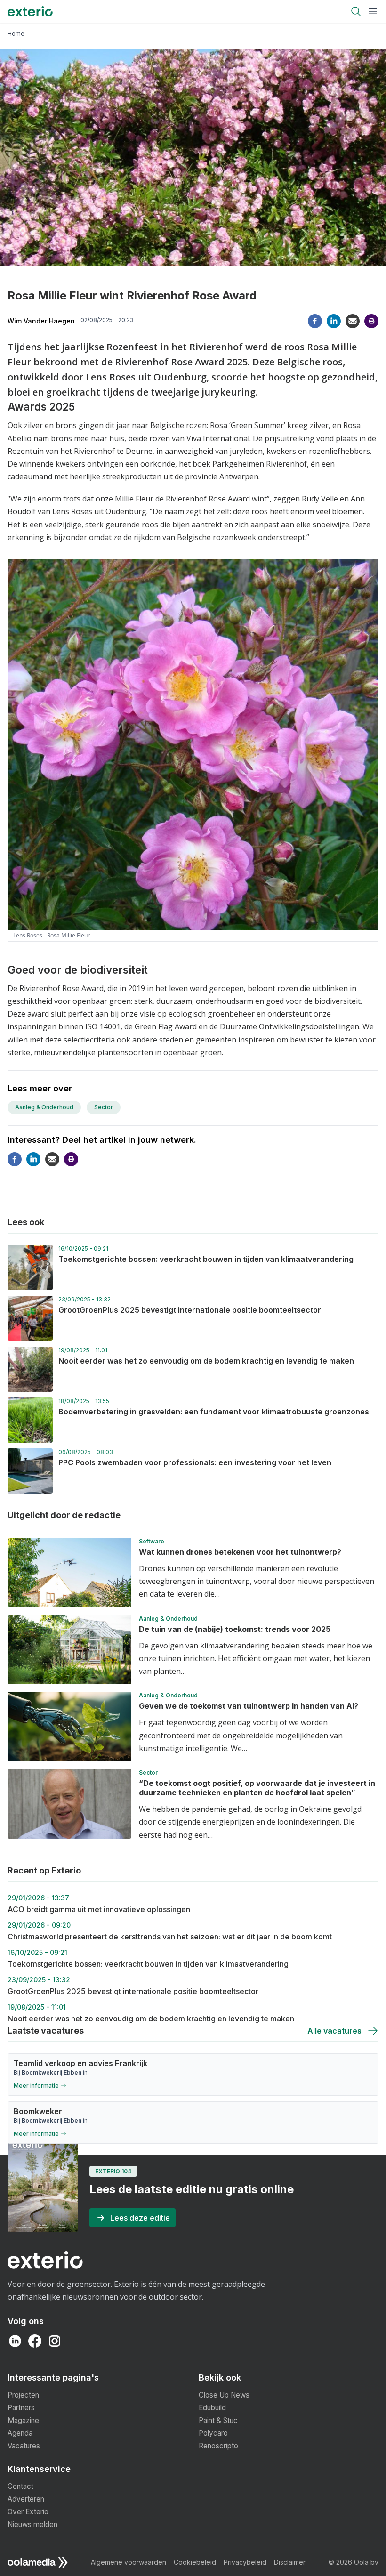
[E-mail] (353, 321)
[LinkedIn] (15, 2341)
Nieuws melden (32, 2524)
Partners (21, 2408)
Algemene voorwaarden (129, 2562)
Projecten (23, 2395)
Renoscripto (218, 2446)
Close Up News (224, 2395)
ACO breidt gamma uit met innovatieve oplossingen (99, 1904)
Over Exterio (28, 2512)
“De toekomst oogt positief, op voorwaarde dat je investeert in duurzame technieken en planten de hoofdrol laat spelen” (257, 1788)
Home (16, 34)
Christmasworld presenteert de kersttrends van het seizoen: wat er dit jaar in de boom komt (170, 1931)
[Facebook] (315, 321)
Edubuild (212, 2408)
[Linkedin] (334, 321)
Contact (20, 2486)
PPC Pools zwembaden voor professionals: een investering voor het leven (195, 1462)
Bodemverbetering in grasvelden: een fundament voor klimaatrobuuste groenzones (214, 1412)
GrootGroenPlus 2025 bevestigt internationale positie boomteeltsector (190, 1310)
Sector (104, 1107)
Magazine (23, 2420)
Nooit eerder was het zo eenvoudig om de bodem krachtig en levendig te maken (206, 1361)
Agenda (20, 2433)
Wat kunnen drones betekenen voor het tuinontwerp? (240, 1552)
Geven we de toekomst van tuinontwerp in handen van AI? (249, 1706)
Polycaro (213, 2433)
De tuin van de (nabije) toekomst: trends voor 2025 (235, 1629)
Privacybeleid (245, 2562)
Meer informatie (36, 2086)
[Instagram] (55, 2341)
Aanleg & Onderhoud (44, 1107)
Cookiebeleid (195, 2562)
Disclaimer (290, 2562)
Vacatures (24, 2446)
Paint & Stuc (218, 2420)
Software (152, 1541)
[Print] (371, 321)
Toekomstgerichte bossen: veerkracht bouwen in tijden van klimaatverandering (206, 1259)
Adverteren (26, 2499)
